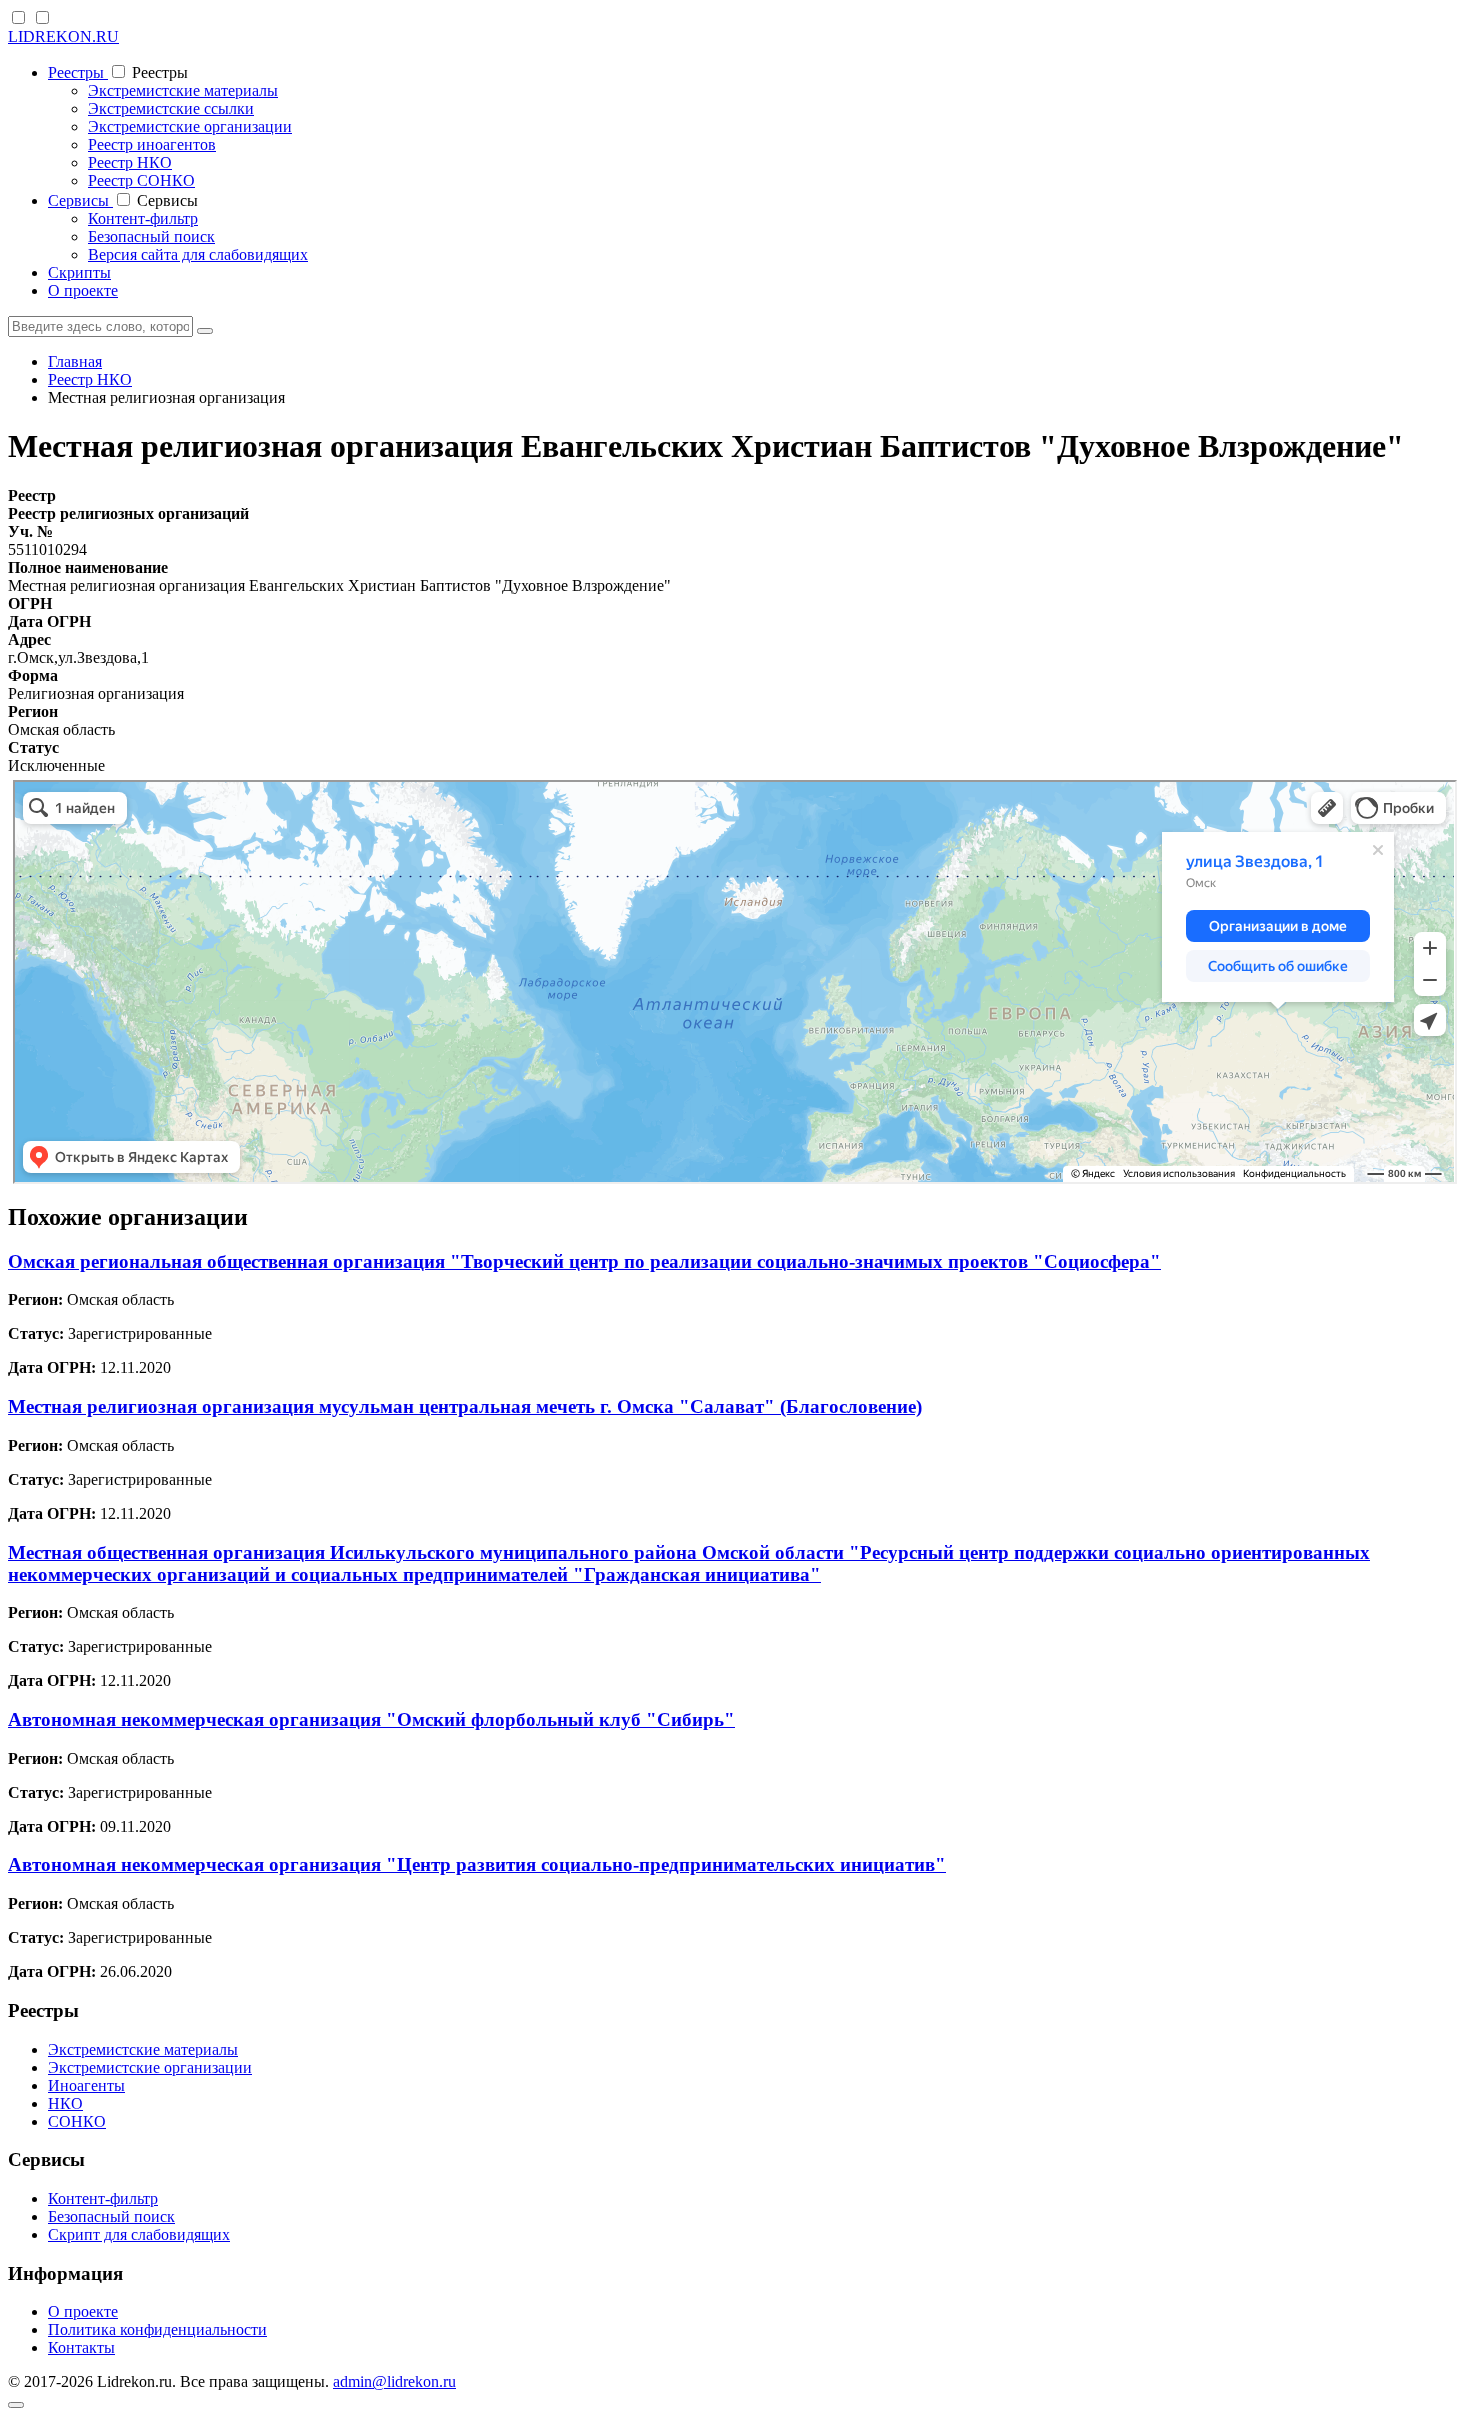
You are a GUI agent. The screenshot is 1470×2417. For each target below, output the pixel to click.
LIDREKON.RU (63, 36)
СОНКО (77, 2121)
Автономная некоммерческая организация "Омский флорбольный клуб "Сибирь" (371, 1719)
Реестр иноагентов (152, 144)
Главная (75, 361)
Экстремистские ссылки (171, 108)
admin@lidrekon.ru (394, 2381)
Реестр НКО (130, 162)
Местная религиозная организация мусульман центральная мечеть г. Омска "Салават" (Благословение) (465, 1406)
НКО (65, 2103)
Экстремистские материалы (183, 90)
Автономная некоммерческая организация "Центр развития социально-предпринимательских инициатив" (477, 1864)
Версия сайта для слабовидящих (198, 254)
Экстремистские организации (190, 126)
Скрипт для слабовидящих (139, 2234)
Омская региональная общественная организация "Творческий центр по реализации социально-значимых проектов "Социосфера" (584, 1261)
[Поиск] (205, 331)
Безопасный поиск (151, 236)
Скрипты (79, 272)
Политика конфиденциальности (157, 2329)
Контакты (81, 2347)
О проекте (83, 290)
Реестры (78, 72)
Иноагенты (86, 2085)
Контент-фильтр (143, 218)
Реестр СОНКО (141, 180)
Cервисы (80, 200)
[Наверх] (16, 2405)
